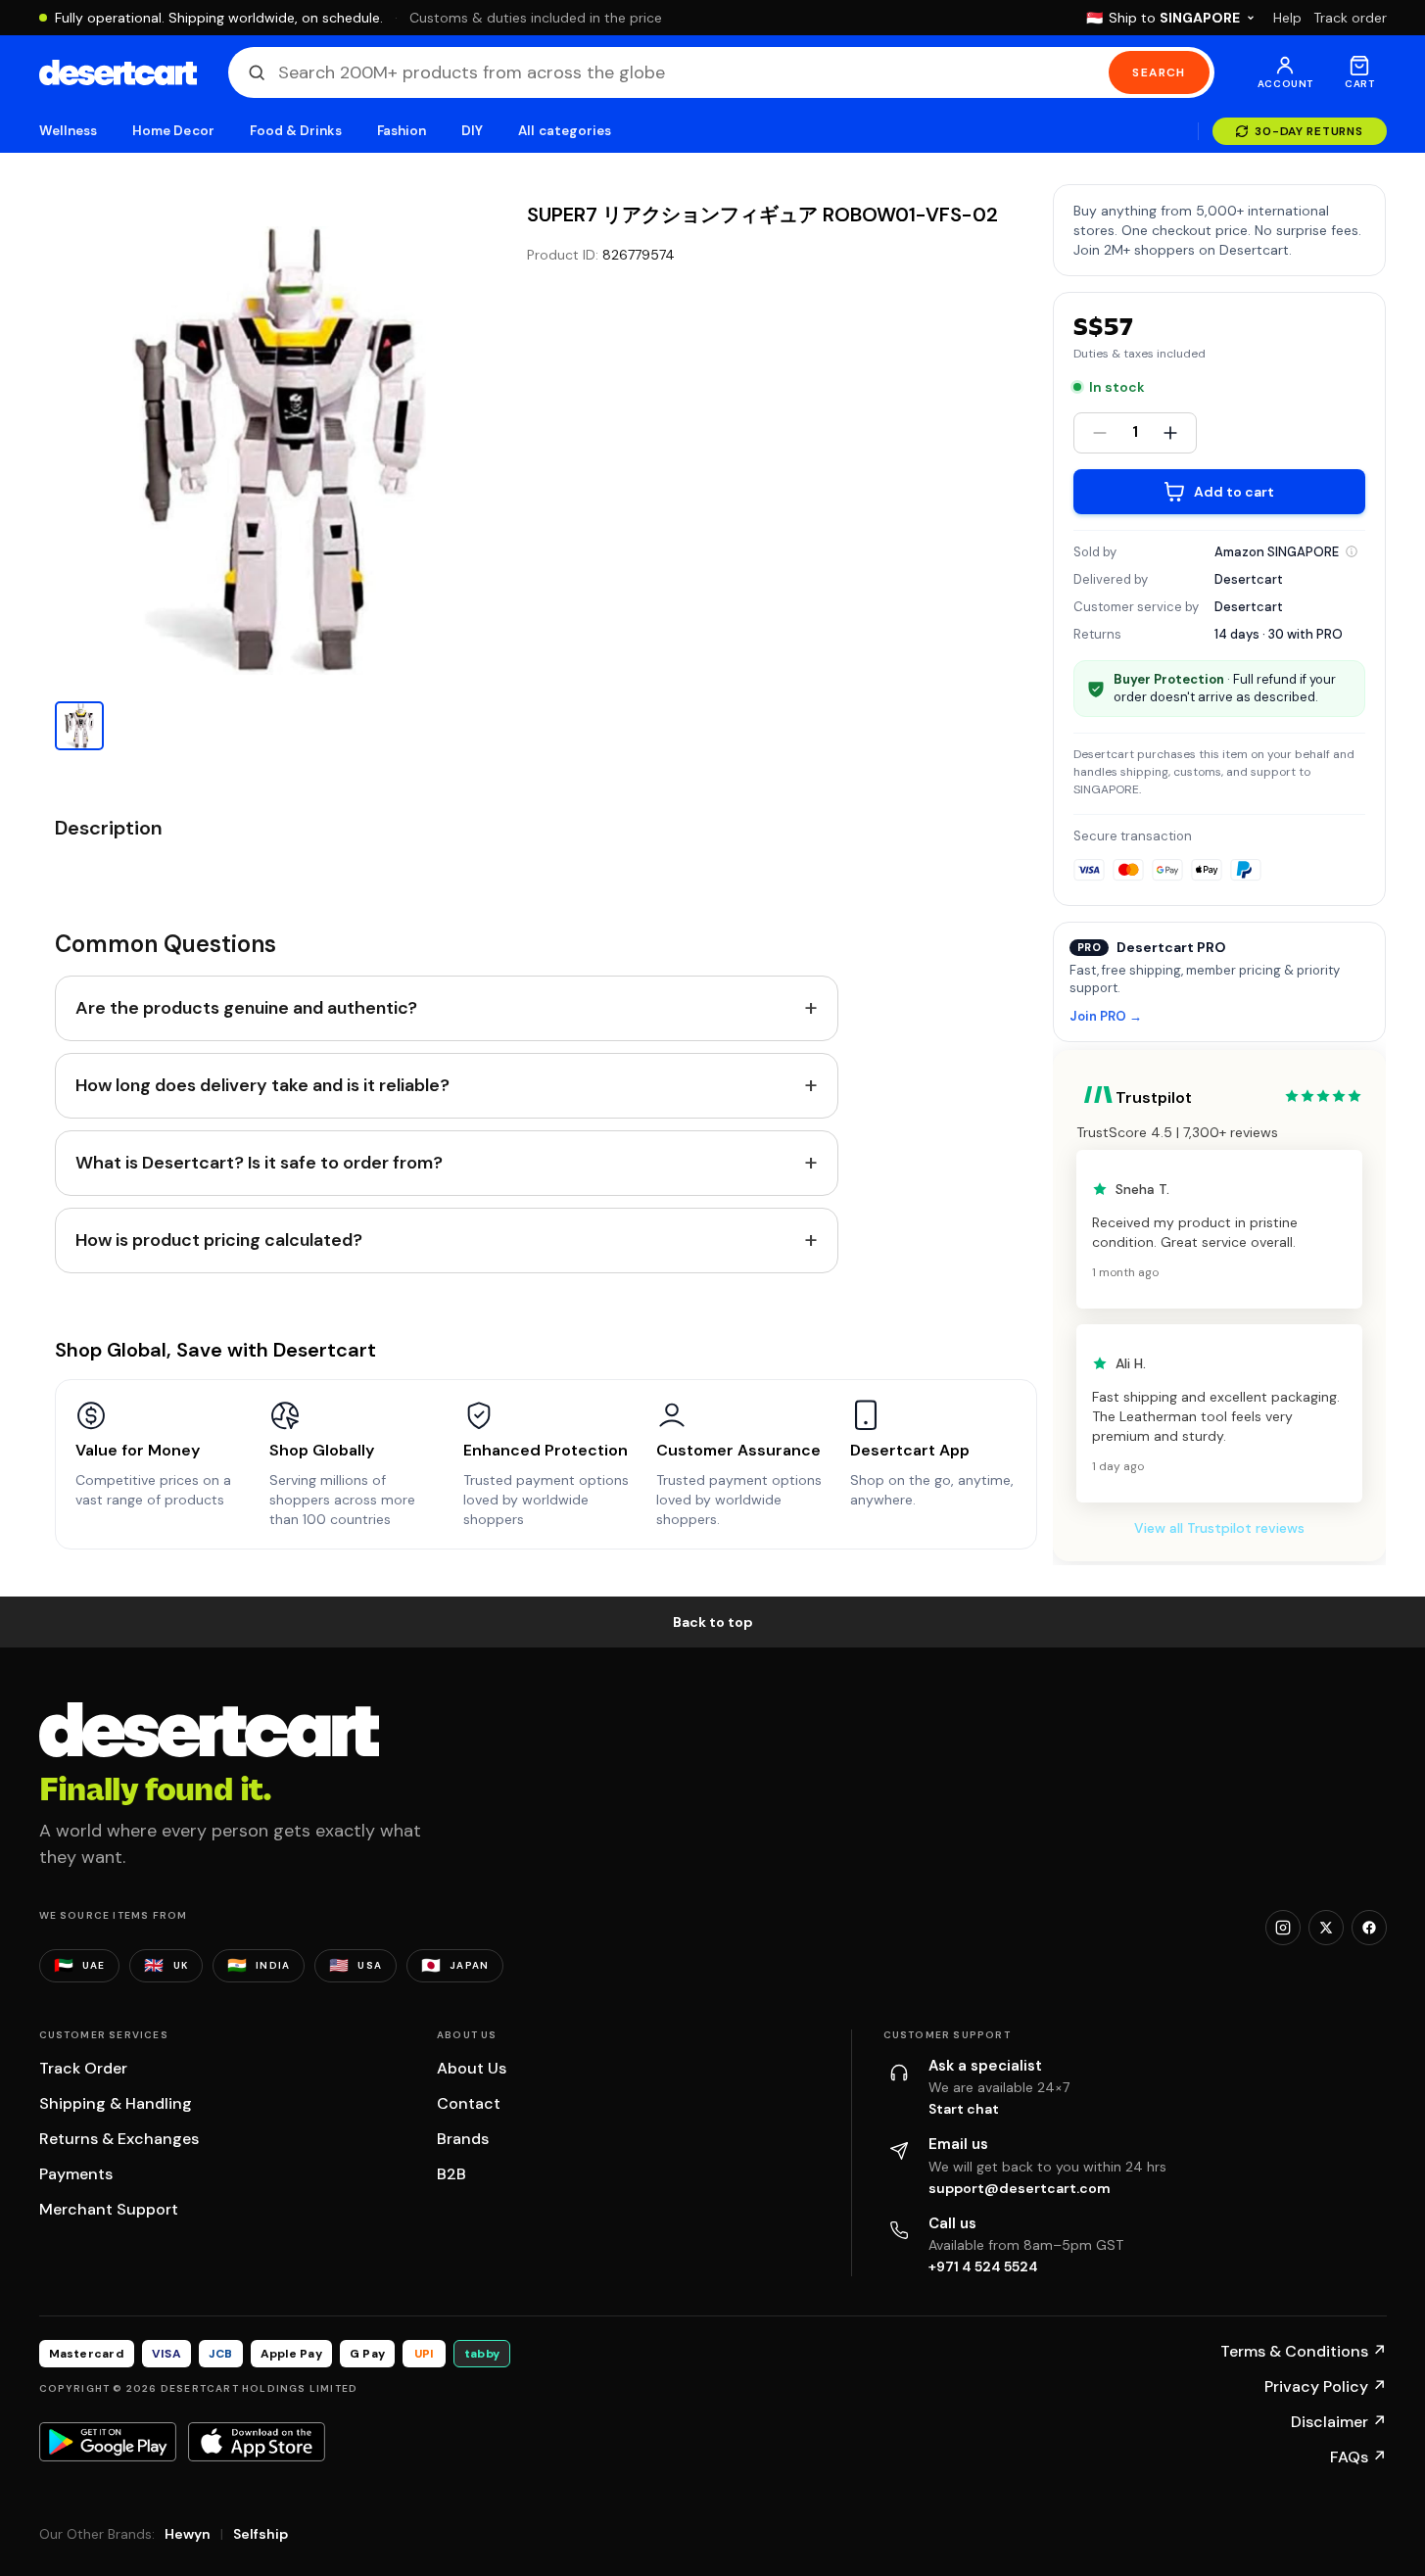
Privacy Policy (1326, 2386)
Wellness (69, 131)
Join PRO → (1106, 1017)
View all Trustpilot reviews (1219, 1528)
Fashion (402, 131)
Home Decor (173, 131)
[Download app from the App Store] (257, 2442)
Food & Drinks (296, 131)
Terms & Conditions (1304, 2351)
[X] (1326, 1928)
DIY (472, 131)
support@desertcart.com (1020, 2188)
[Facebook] (1369, 1928)
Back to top (713, 1622)
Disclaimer (1339, 2422)
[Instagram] (1283, 1928)
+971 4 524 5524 (983, 2266)
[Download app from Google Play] (108, 2442)
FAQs (1358, 2457)
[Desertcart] (118, 72)
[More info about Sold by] (1352, 551)
